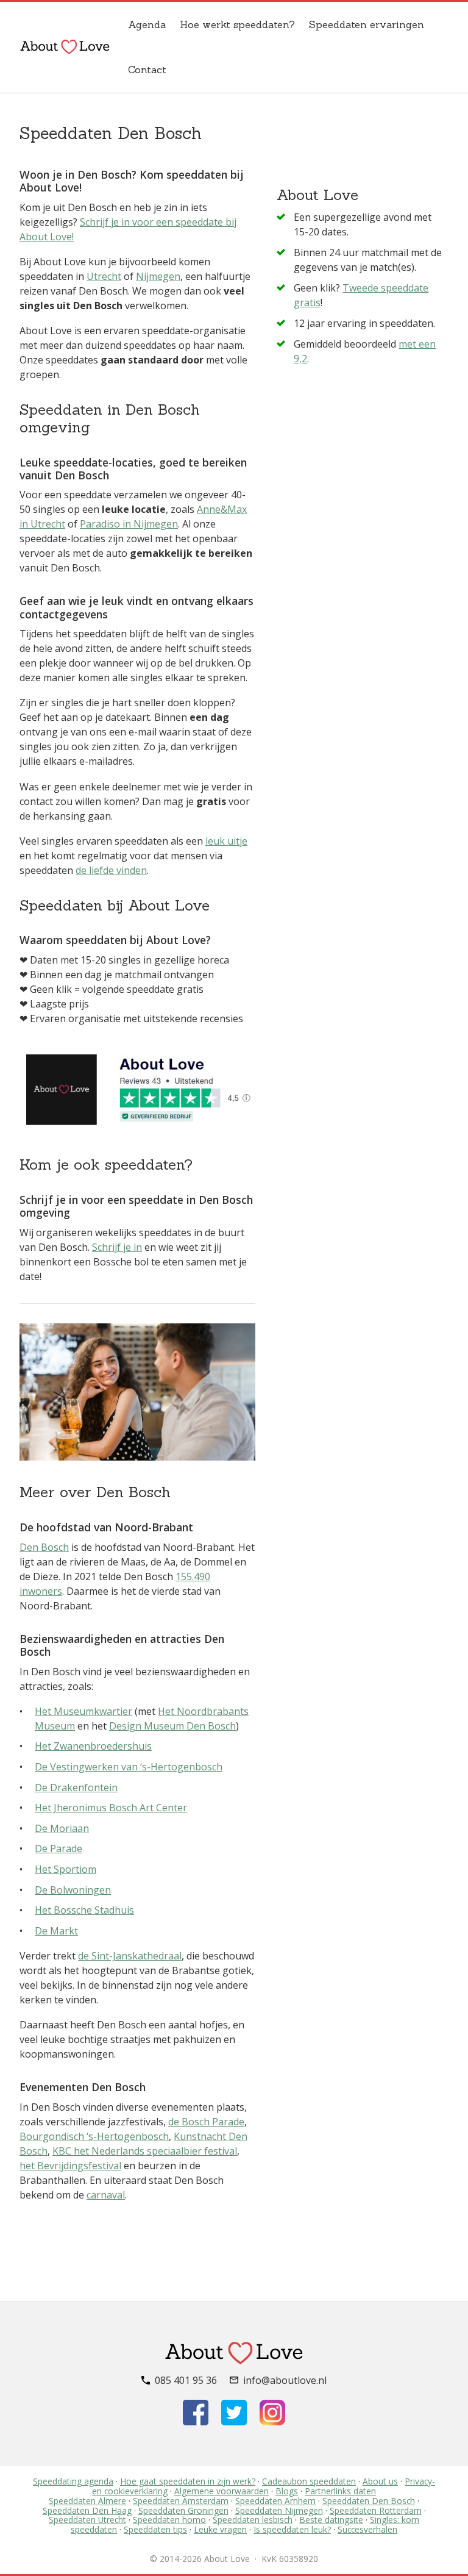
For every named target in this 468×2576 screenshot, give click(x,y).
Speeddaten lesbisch (253, 2520)
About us (380, 2481)
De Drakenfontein (76, 1787)
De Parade (58, 1848)
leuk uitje (226, 841)
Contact (147, 70)
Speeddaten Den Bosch (369, 2501)
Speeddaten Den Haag (87, 2510)
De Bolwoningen (73, 1890)
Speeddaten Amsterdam (181, 2501)
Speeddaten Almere (87, 2501)
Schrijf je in (117, 1247)
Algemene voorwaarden (222, 2491)
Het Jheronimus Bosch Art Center (111, 1808)
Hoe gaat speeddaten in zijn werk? (188, 2481)
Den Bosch (44, 1547)
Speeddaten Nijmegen (279, 2510)
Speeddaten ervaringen (367, 24)
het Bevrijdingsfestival (70, 2166)
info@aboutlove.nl (285, 2380)
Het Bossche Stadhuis (84, 1910)
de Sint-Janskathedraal (130, 1956)
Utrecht (104, 276)
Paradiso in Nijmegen (129, 524)
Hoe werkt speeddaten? (237, 24)
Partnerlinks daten (340, 2491)
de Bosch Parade (206, 2122)
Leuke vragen (220, 2529)
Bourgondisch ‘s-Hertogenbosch (94, 2136)
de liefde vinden (111, 870)
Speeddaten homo (169, 2520)
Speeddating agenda (73, 2481)
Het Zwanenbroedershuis (93, 1746)
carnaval (106, 2195)
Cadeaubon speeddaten (309, 2481)
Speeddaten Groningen (183, 2510)
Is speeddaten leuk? (292, 2529)
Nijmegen (158, 276)
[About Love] (65, 47)
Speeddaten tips (155, 2529)
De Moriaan (62, 1828)
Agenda (147, 24)
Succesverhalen (367, 2529)
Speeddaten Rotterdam (376, 2510)
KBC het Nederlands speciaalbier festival (145, 2151)
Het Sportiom (66, 1869)
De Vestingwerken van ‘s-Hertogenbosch (129, 1767)
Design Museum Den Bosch (172, 1726)
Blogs (287, 2491)
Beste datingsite (331, 2520)
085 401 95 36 (186, 2380)
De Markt (56, 1931)
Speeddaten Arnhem (275, 2501)
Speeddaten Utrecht (87, 2520)
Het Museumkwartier (83, 1711)
